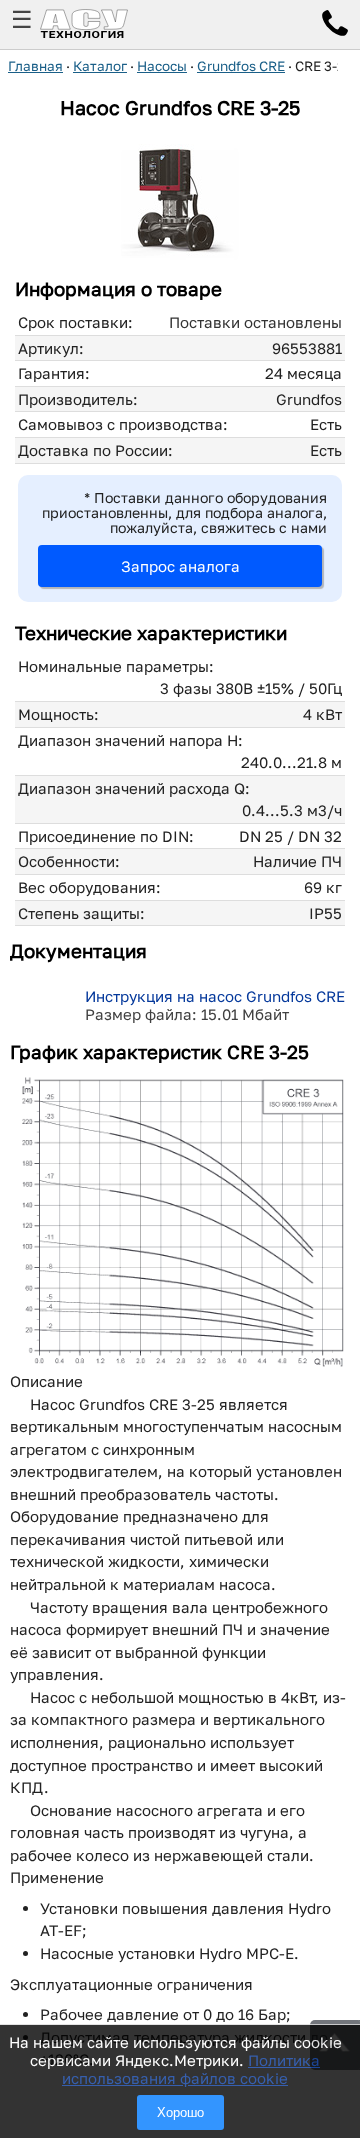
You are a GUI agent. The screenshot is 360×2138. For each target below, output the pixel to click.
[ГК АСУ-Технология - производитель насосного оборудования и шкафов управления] (106, 24)
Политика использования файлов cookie (191, 2069)
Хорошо (180, 2112)
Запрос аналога (180, 566)
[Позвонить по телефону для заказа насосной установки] (335, 26)
